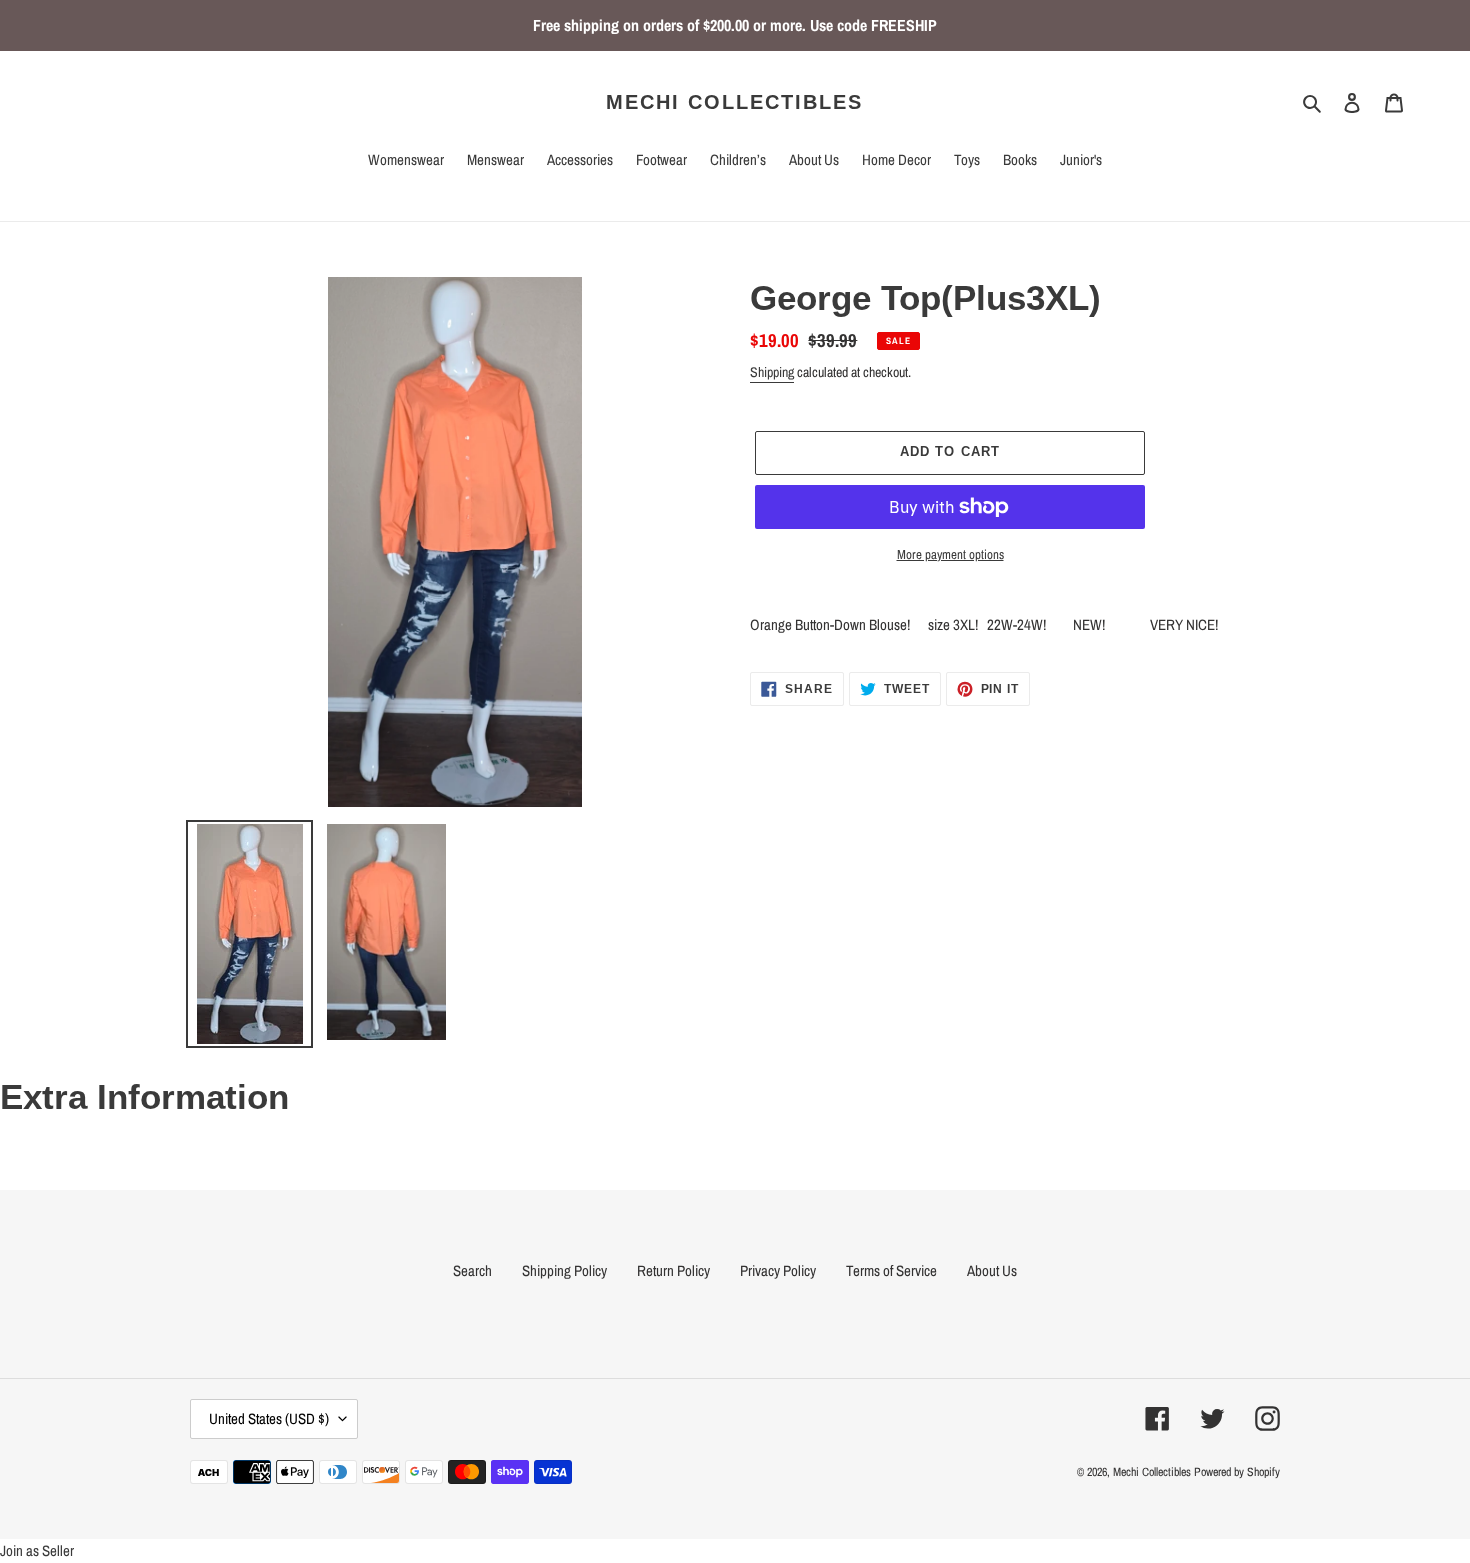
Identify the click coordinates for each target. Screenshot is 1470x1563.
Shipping (772, 372)
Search (472, 1270)
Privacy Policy (778, 1270)
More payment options (950, 554)
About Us (992, 1270)
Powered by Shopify (1237, 1472)
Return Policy (673, 1270)
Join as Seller (37, 1550)
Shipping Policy (564, 1270)
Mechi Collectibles (734, 102)
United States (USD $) (269, 1418)
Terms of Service (891, 1270)
